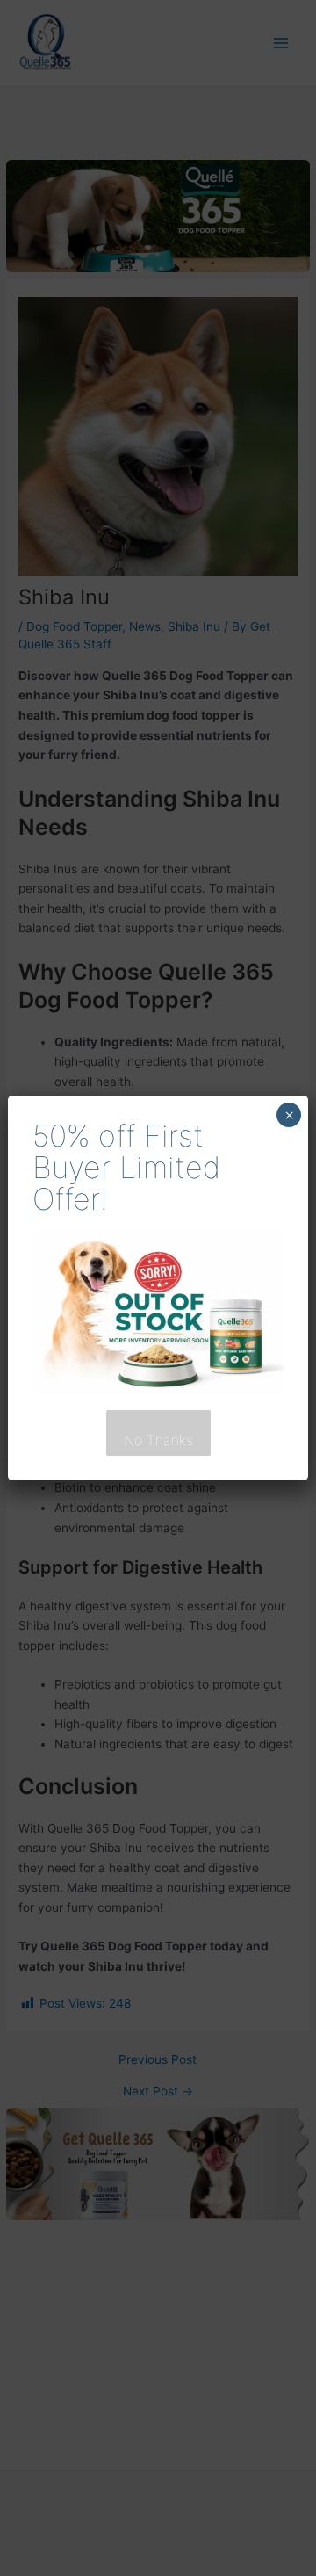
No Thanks (158, 1440)
